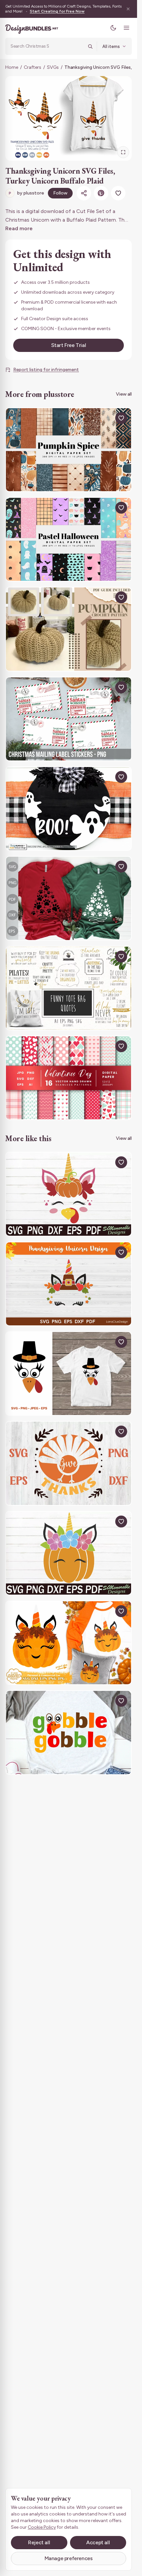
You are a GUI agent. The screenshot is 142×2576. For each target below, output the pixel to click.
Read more (19, 228)
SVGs (53, 67)
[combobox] (47, 46)
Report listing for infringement (46, 370)
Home (12, 67)
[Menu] (126, 28)
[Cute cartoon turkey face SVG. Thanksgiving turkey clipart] (69, 1374)
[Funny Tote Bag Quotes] (69, 988)
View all (124, 394)
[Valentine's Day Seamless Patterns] (69, 1078)
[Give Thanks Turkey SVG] (69, 1463)
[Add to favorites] (118, 193)
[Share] (84, 193)
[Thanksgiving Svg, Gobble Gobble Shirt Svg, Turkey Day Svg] (69, 1732)
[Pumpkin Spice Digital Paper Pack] (69, 450)
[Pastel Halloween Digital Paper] (69, 539)
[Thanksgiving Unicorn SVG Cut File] (69, 1284)
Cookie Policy (42, 2527)
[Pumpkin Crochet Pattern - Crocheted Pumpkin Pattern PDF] (69, 629)
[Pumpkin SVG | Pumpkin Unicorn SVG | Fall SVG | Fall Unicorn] (69, 1643)
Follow (60, 193)
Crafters (33, 67)
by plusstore (26, 193)
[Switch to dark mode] (113, 28)
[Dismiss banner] (128, 9)
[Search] (90, 46)
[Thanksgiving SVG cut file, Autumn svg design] (69, 1194)
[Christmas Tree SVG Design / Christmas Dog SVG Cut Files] (69, 898)
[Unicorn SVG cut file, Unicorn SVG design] (69, 1553)
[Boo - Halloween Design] (69, 809)
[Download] (106, 418)
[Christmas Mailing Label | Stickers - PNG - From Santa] (69, 719)
